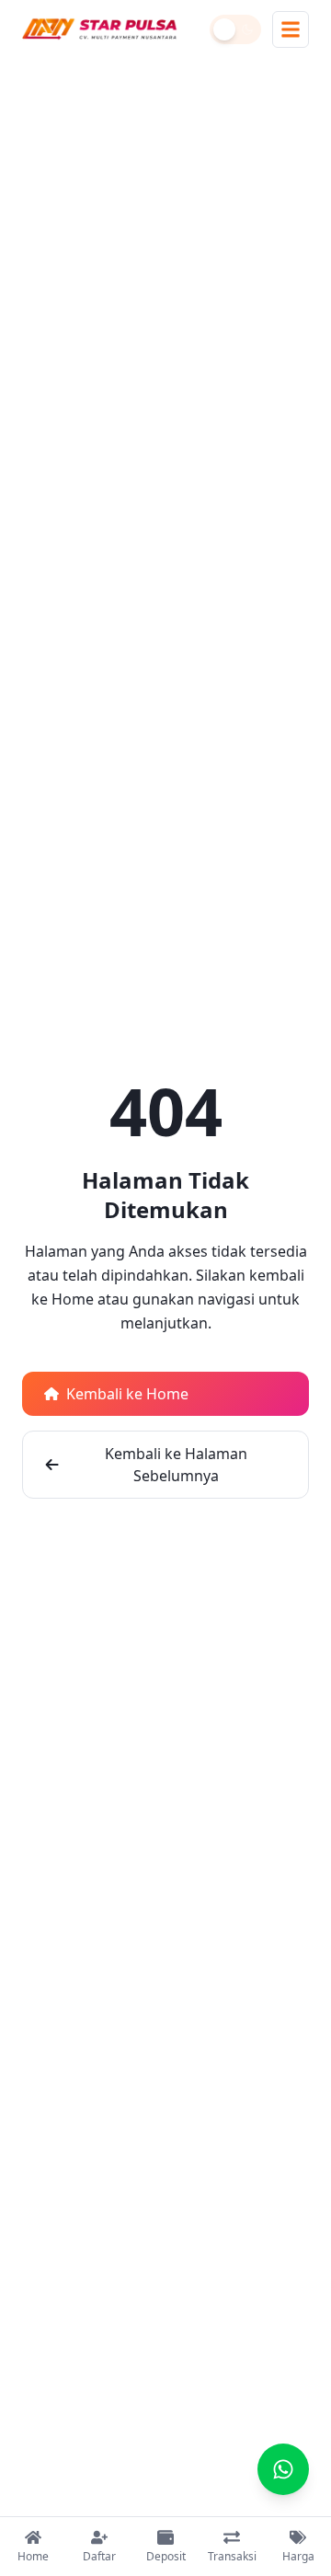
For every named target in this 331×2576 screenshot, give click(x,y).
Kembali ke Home (127, 1394)
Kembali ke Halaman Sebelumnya (176, 1465)
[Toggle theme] (235, 29)
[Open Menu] (291, 29)
